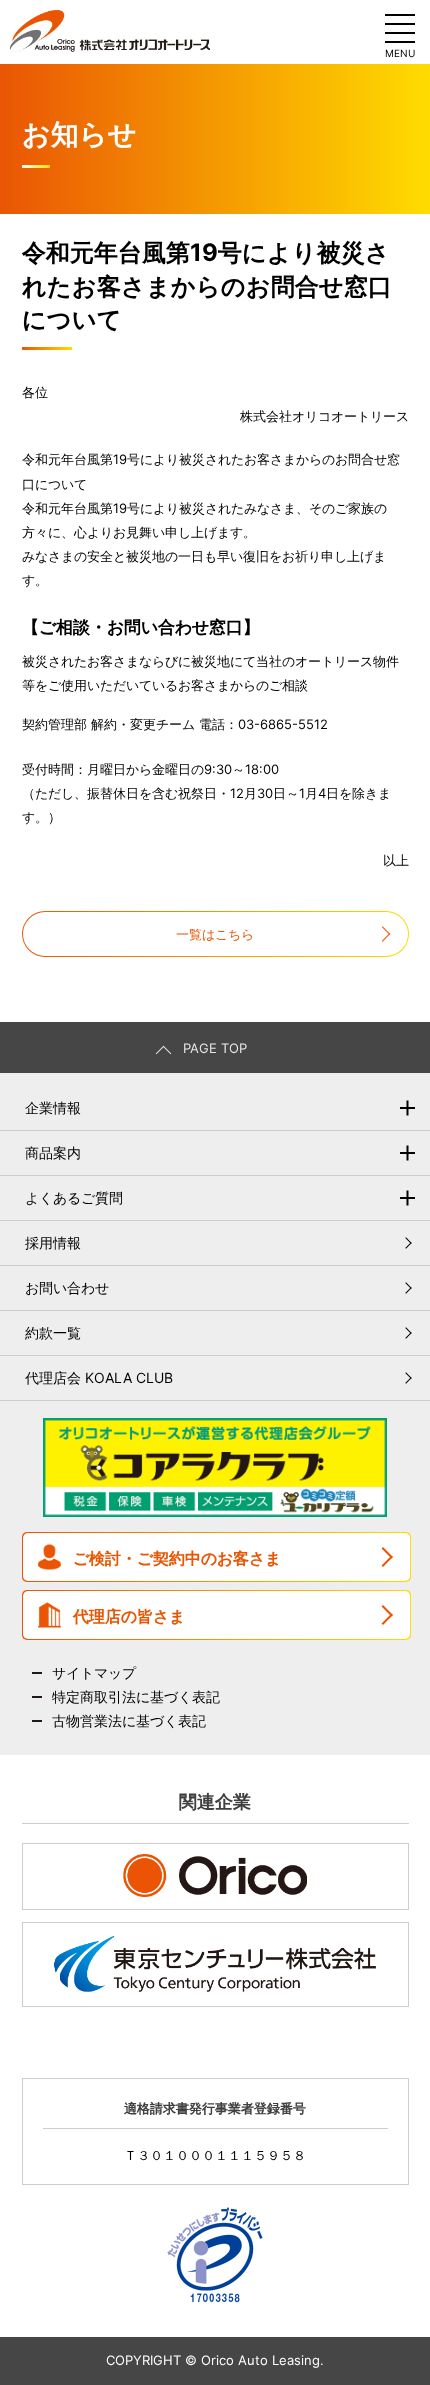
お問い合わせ (67, 1287)
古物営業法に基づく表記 (129, 1720)
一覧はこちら (215, 934)
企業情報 (53, 1107)
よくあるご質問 (74, 1197)
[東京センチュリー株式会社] (215, 1964)
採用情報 (53, 1242)
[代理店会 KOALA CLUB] (215, 1511)
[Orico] (215, 1876)
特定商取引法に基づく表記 (136, 1696)
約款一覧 (53, 1332)
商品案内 (53, 1152)
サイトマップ (94, 1672)
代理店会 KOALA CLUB (99, 1377)
